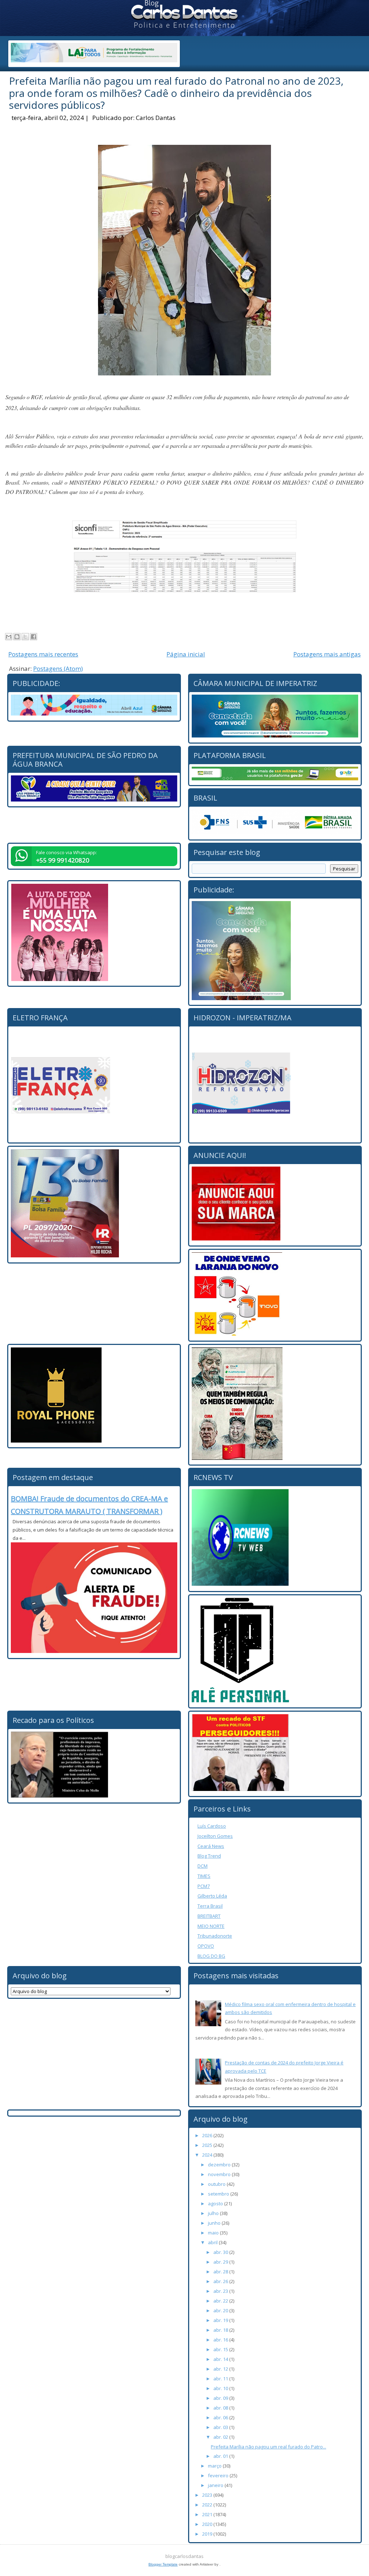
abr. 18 (221, 2330)
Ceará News (211, 1846)
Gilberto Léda (212, 1896)
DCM (203, 1866)
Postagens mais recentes (43, 654)
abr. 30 (221, 2252)
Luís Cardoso (212, 1826)
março (215, 2466)
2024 (208, 2155)
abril (213, 2242)
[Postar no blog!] (17, 637)
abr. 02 (221, 2437)
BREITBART (209, 1916)
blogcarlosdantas (184, 2556)
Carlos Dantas (156, 118)
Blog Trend (209, 1856)
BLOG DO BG (211, 1956)
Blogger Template (163, 2564)
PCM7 (204, 1886)
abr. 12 (221, 2369)
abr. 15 (221, 2349)
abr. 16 (221, 2340)
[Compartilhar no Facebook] (34, 637)
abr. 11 (221, 2379)
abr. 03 (221, 2427)
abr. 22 (221, 2301)
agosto (216, 2203)
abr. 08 (221, 2408)
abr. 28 (221, 2272)
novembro (220, 2174)
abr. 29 (221, 2262)
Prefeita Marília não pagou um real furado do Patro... (268, 2447)
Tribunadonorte (215, 1936)
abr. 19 (221, 2320)
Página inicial (186, 654)
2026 (208, 2135)
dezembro (220, 2165)
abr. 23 (221, 2291)
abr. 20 (221, 2310)
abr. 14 (221, 2359)
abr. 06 (221, 2417)
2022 (208, 2505)
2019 (208, 2534)
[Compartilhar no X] (25, 637)
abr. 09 (221, 2398)
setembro (219, 2194)
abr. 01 (221, 2456)
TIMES (204, 1876)
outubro (217, 2184)
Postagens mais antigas (327, 654)
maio (214, 2233)
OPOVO (206, 1946)
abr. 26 (221, 2281)
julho (214, 2213)
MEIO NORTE (211, 1926)
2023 (208, 2495)
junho (215, 2223)
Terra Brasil (210, 1906)
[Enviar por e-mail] (9, 637)
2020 (208, 2524)
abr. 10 (221, 2388)
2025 (208, 2145)
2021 (208, 2514)
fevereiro (219, 2475)
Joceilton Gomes (215, 1836)
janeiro (216, 2485)
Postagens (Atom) (58, 668)
